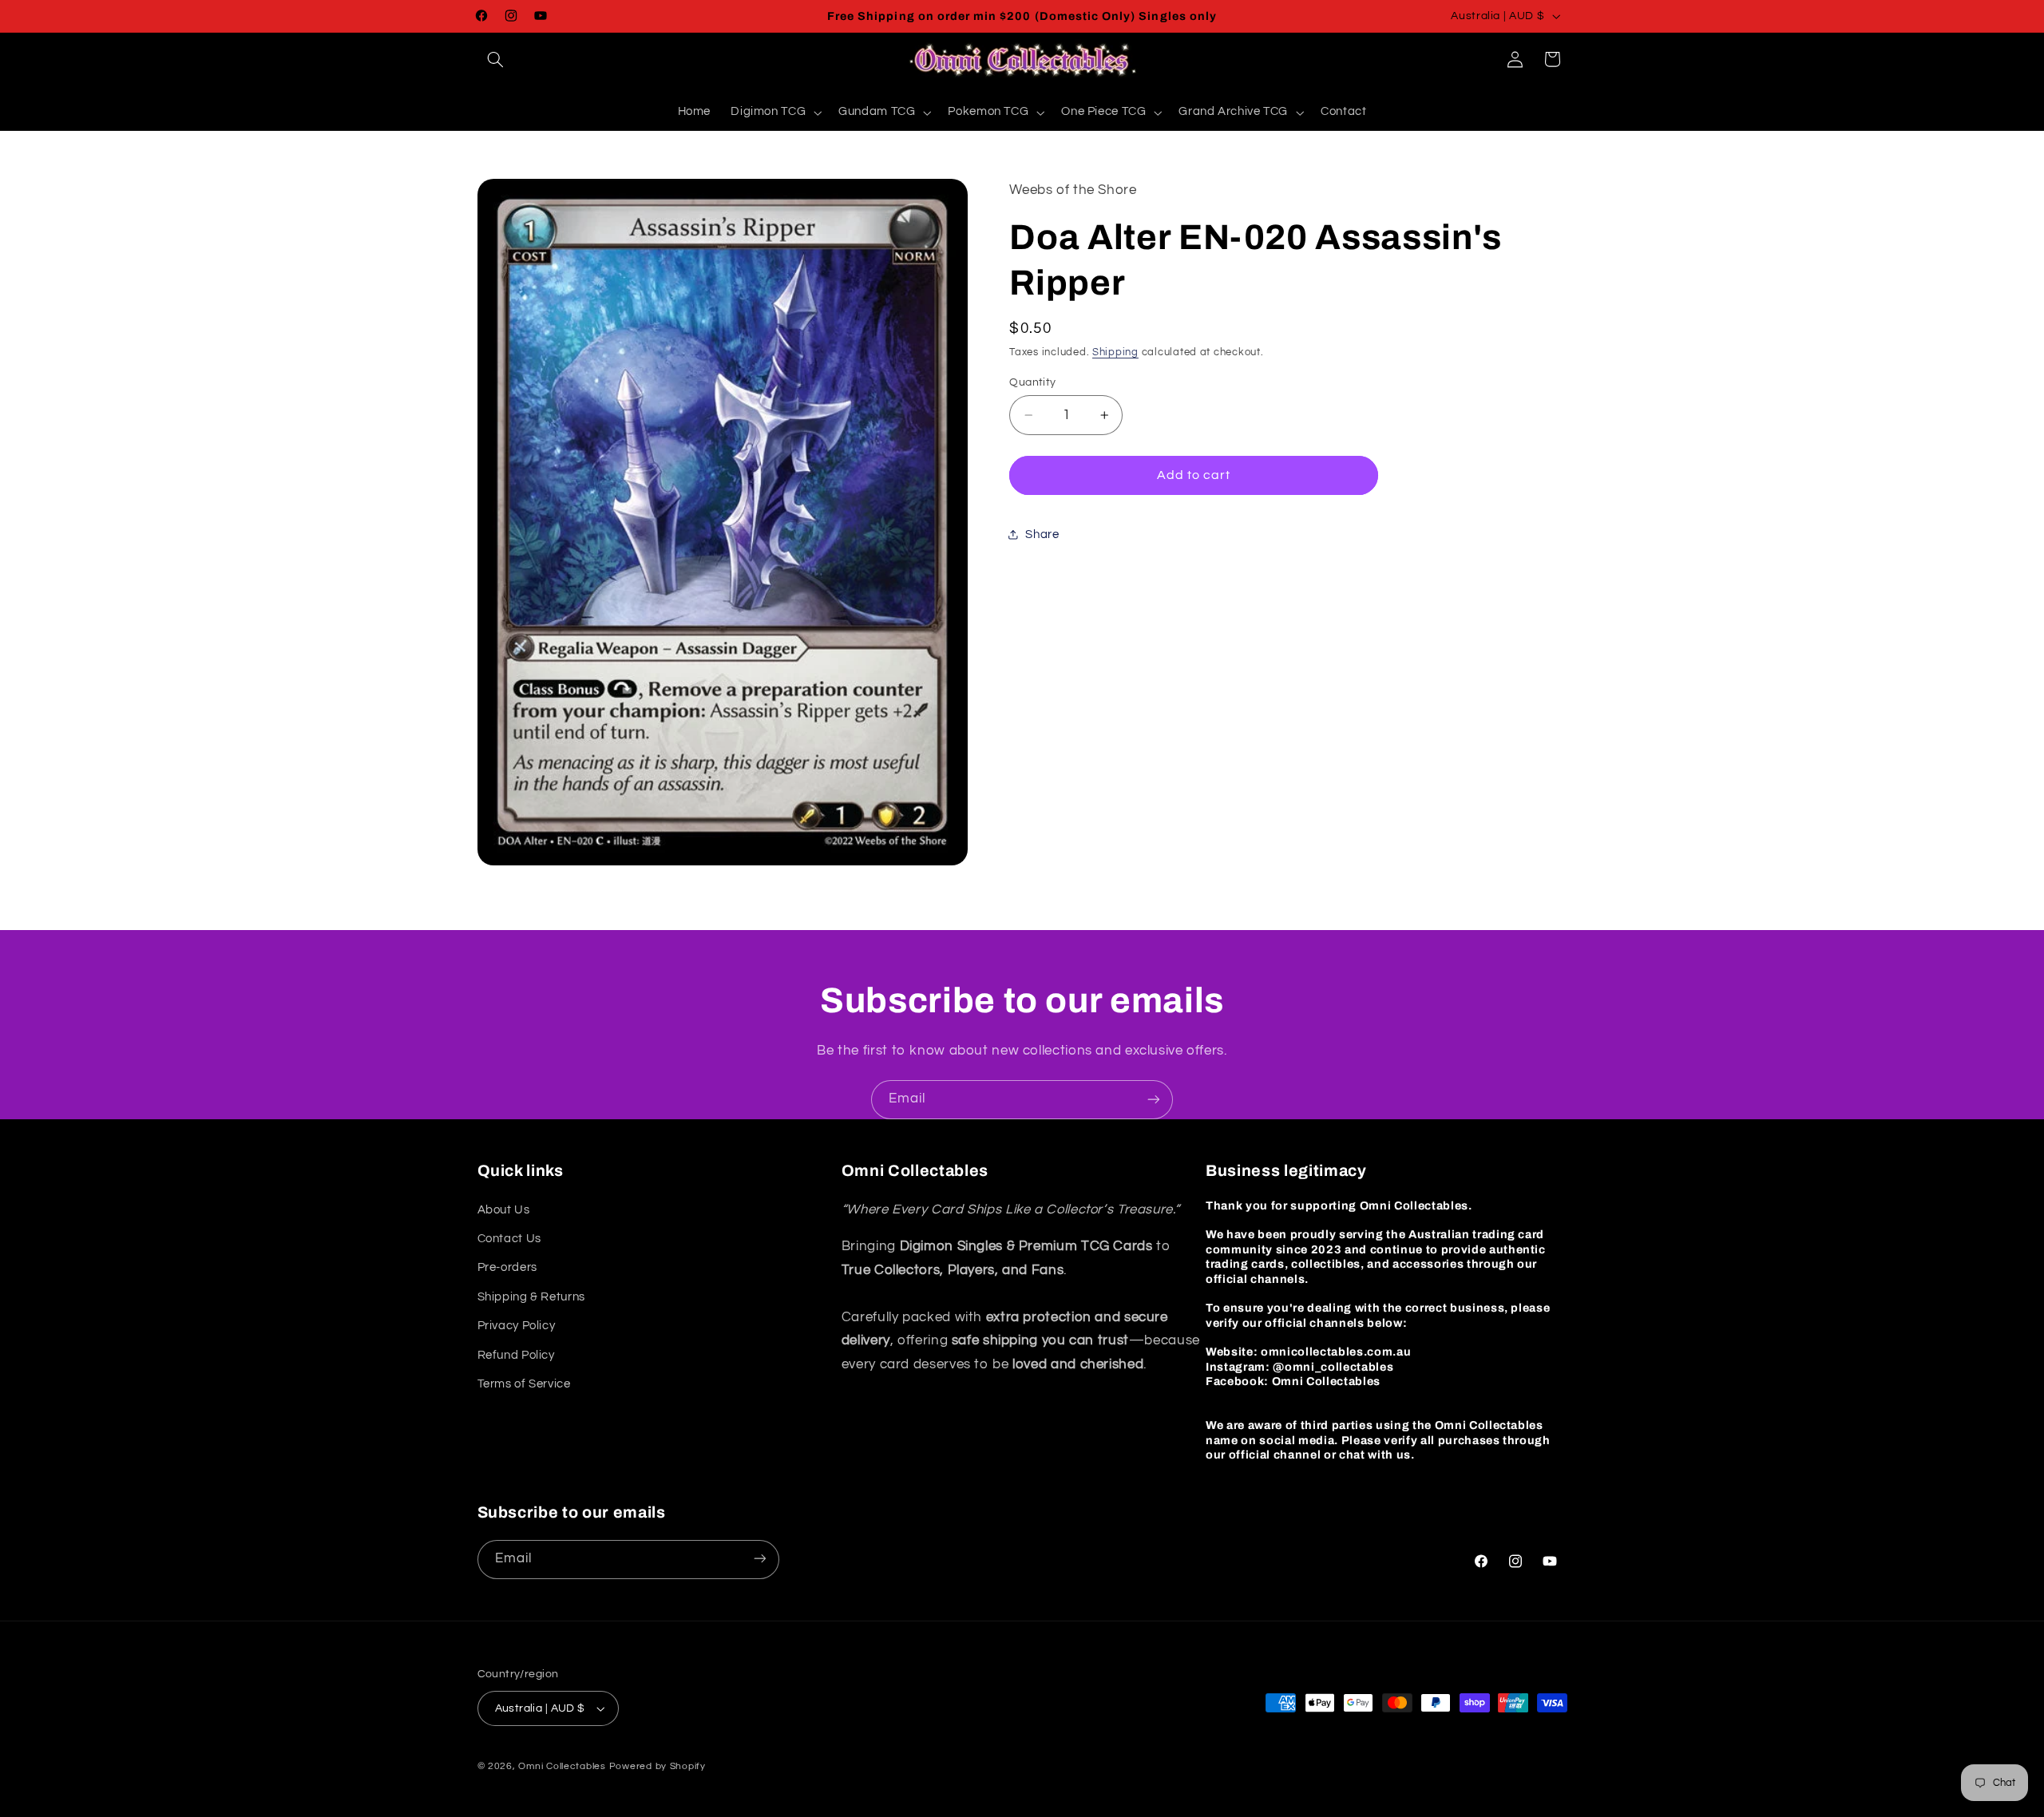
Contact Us (509, 1239)
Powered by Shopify (658, 1766)
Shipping (1115, 352)
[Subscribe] (1154, 1100)
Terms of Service (524, 1384)
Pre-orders (507, 1267)
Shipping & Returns (531, 1297)
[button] (496, 59)
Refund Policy (516, 1355)
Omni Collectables (562, 1766)
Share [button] (1042, 534)
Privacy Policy (517, 1326)
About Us (504, 1210)
